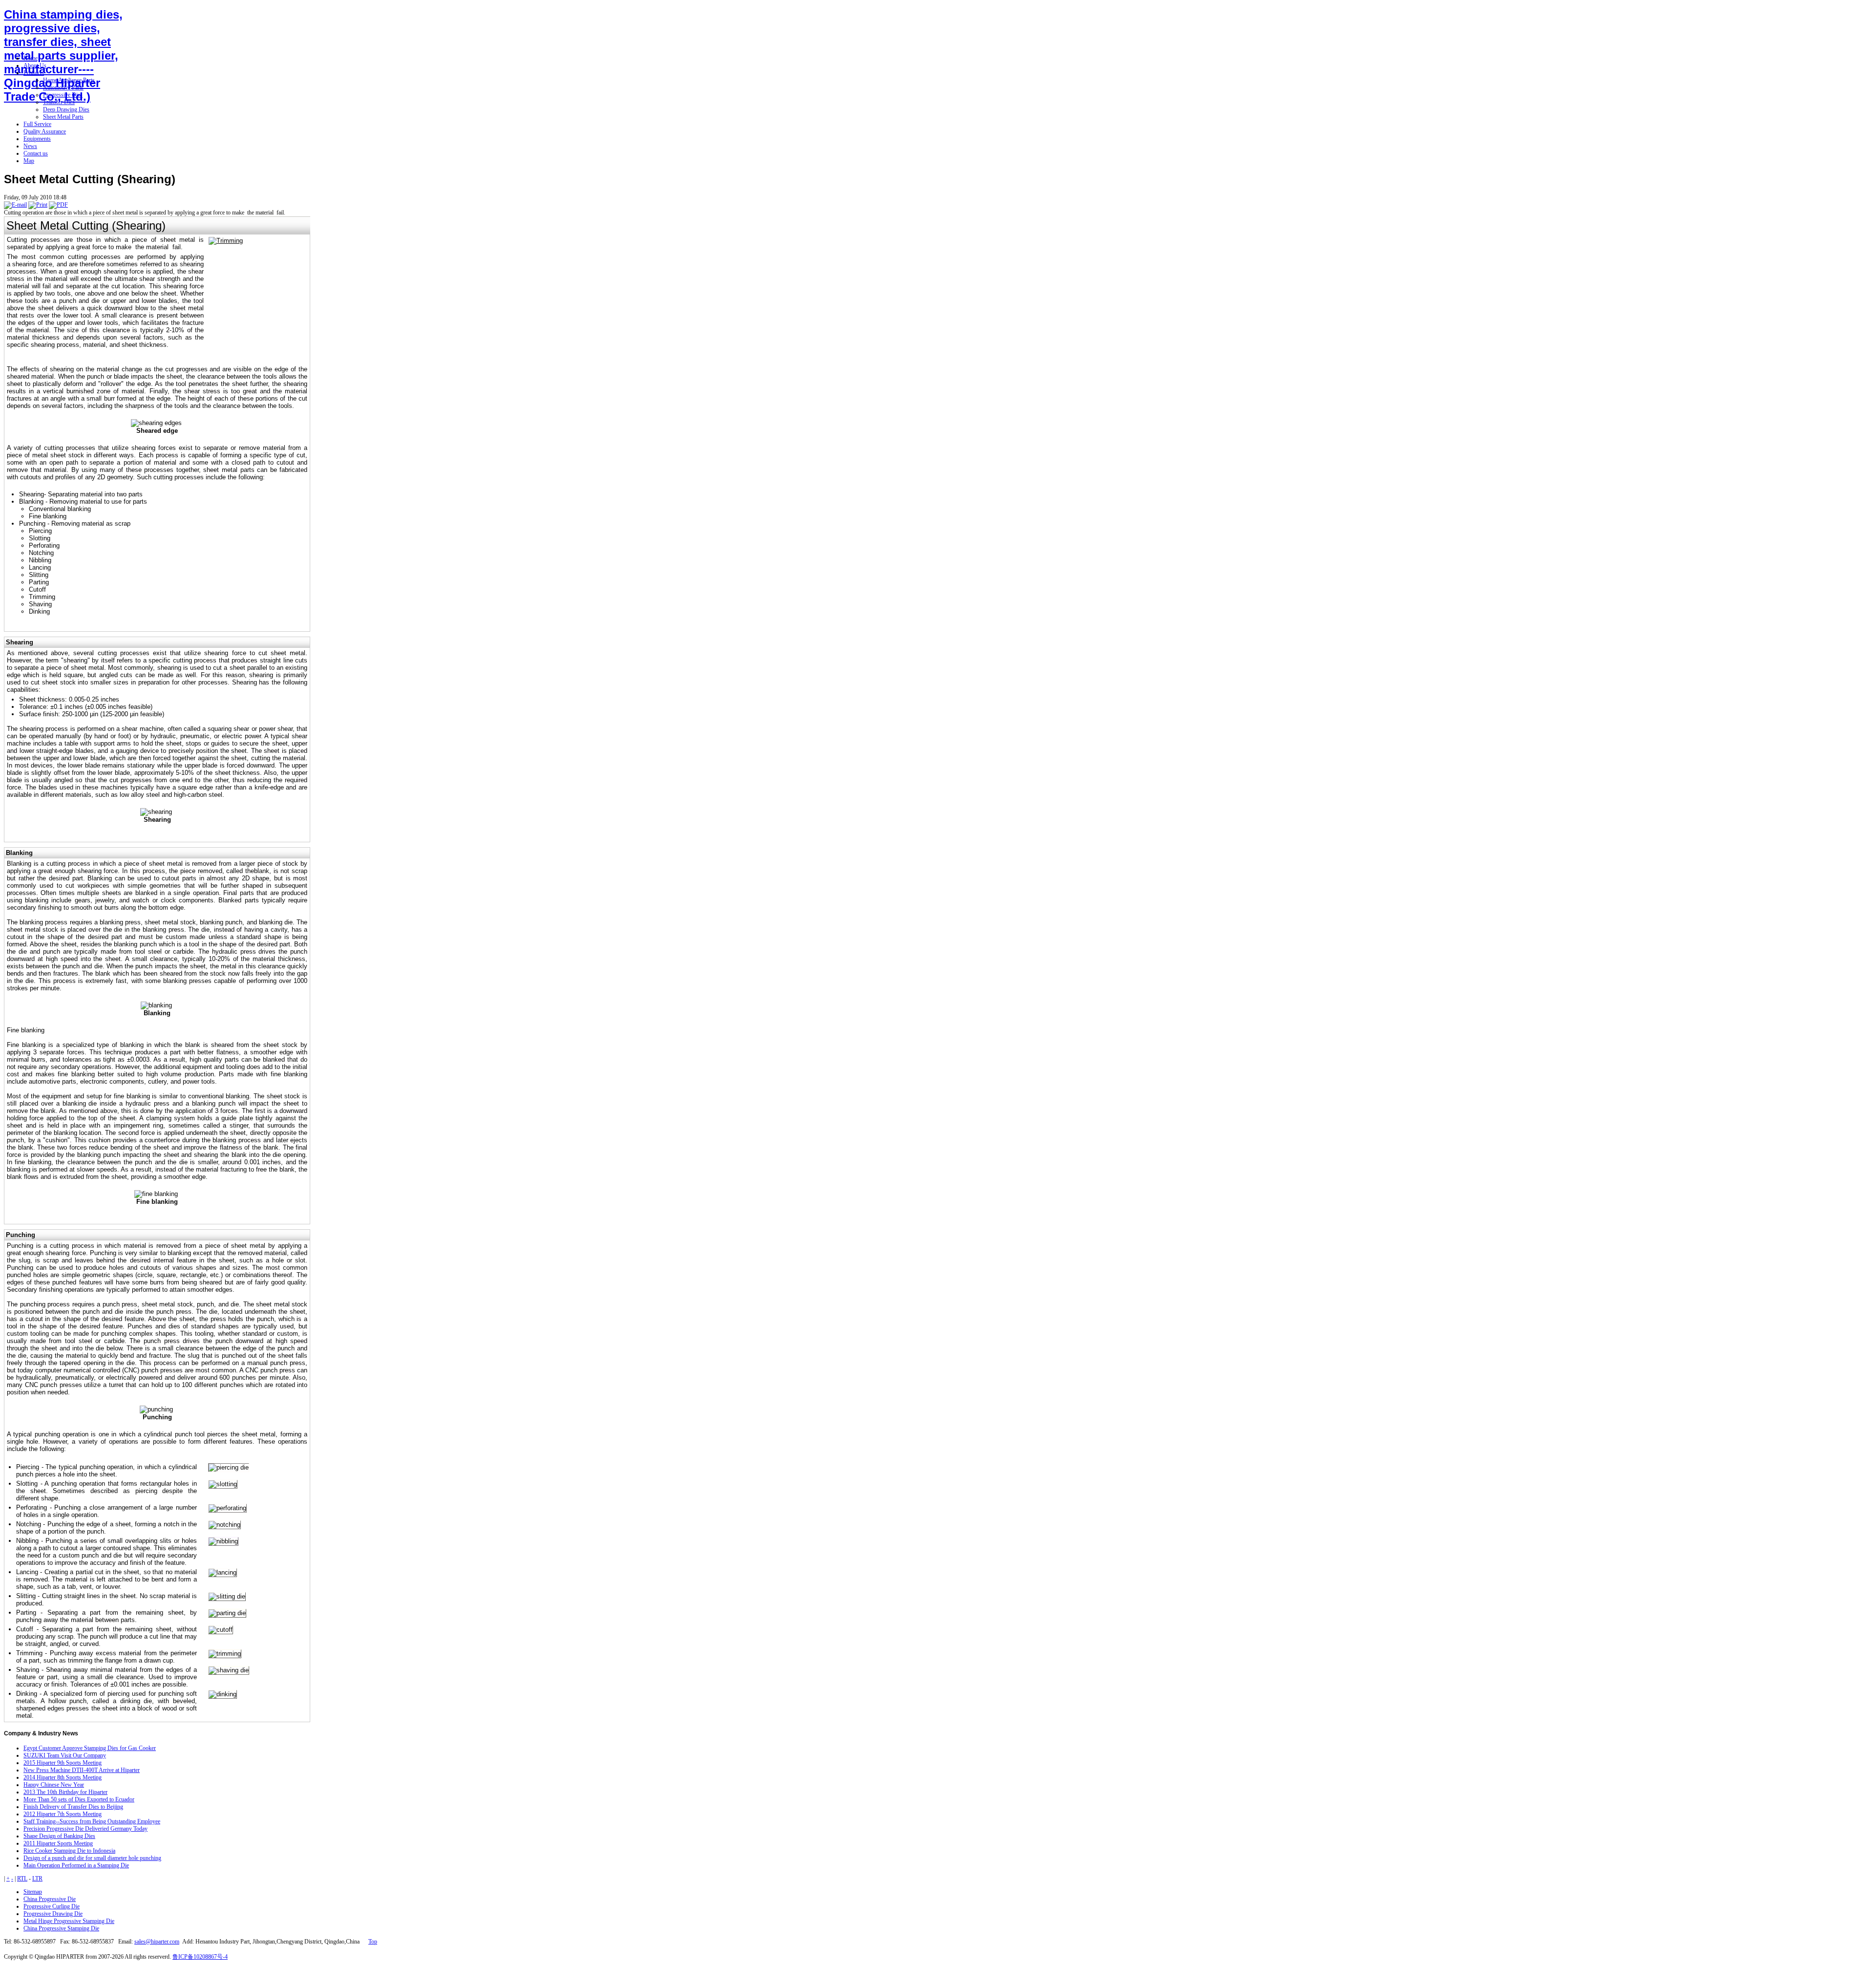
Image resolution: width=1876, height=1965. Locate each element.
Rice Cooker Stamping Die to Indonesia (69, 1851)
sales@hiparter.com (157, 1942)
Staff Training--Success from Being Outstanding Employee (92, 1821)
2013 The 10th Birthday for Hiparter (65, 1792)
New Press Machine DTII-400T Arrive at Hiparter (82, 1770)
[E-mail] (15, 205)
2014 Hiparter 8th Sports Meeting (63, 1777)
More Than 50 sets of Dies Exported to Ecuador (79, 1799)
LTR (37, 1879)
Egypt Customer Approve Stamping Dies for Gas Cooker (90, 1748)
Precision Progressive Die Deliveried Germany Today (85, 1829)
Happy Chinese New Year (54, 1785)
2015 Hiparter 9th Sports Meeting (63, 1763)
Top (373, 1942)
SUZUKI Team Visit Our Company (65, 1755)
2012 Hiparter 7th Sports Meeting (63, 1814)
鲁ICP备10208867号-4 (200, 1957)
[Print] (38, 205)
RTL (22, 1879)
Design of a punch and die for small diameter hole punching (92, 1858)
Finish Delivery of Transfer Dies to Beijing (73, 1807)
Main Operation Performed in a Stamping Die (76, 1865)
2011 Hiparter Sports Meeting (58, 1843)
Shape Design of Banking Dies (59, 1836)
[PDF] (58, 205)
